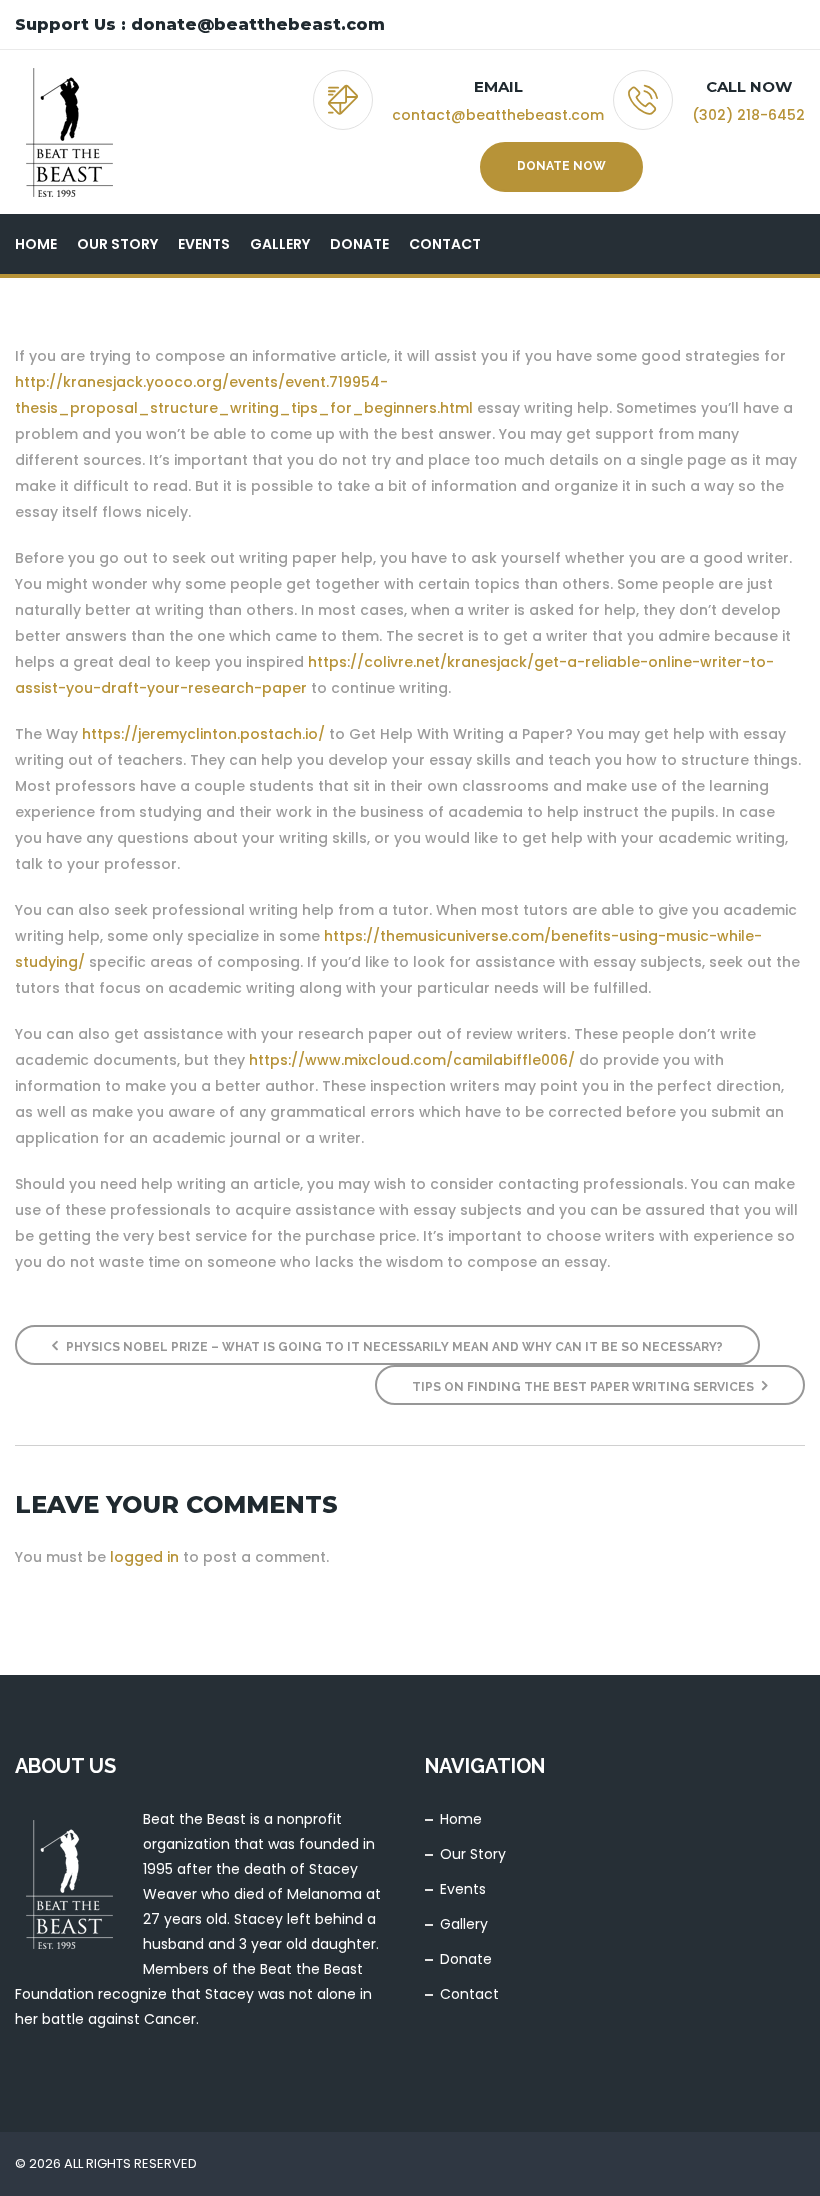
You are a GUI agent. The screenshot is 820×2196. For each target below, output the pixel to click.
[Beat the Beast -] (69, 132)
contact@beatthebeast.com (498, 115)
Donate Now (561, 166)
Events (204, 244)
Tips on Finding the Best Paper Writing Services (584, 1387)
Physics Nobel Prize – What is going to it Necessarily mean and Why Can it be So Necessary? (393, 1347)
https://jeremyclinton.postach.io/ (203, 734)
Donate (359, 244)
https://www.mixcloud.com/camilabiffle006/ (412, 1060)
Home (36, 244)
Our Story (117, 244)
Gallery (280, 244)
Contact (445, 244)
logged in (144, 1557)
